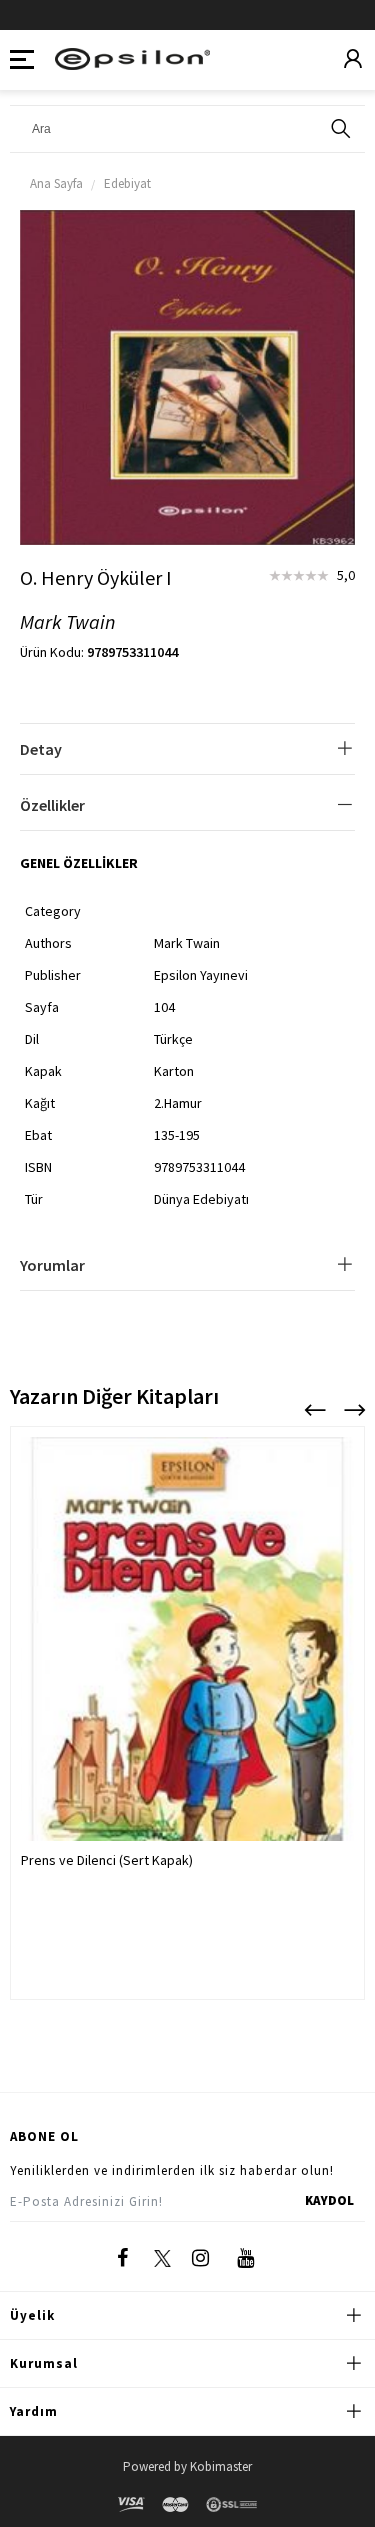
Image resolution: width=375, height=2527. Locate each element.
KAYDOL (329, 2200)
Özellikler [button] (52, 805)
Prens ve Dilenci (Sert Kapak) (107, 1860)
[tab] (187, 749)
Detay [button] (41, 749)
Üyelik (32, 2315)
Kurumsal (44, 2363)
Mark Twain (68, 622)
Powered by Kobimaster (187, 2466)
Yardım (34, 2411)
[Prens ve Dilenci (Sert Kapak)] (187, 1670)
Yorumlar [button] (52, 1265)
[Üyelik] (353, 60)
